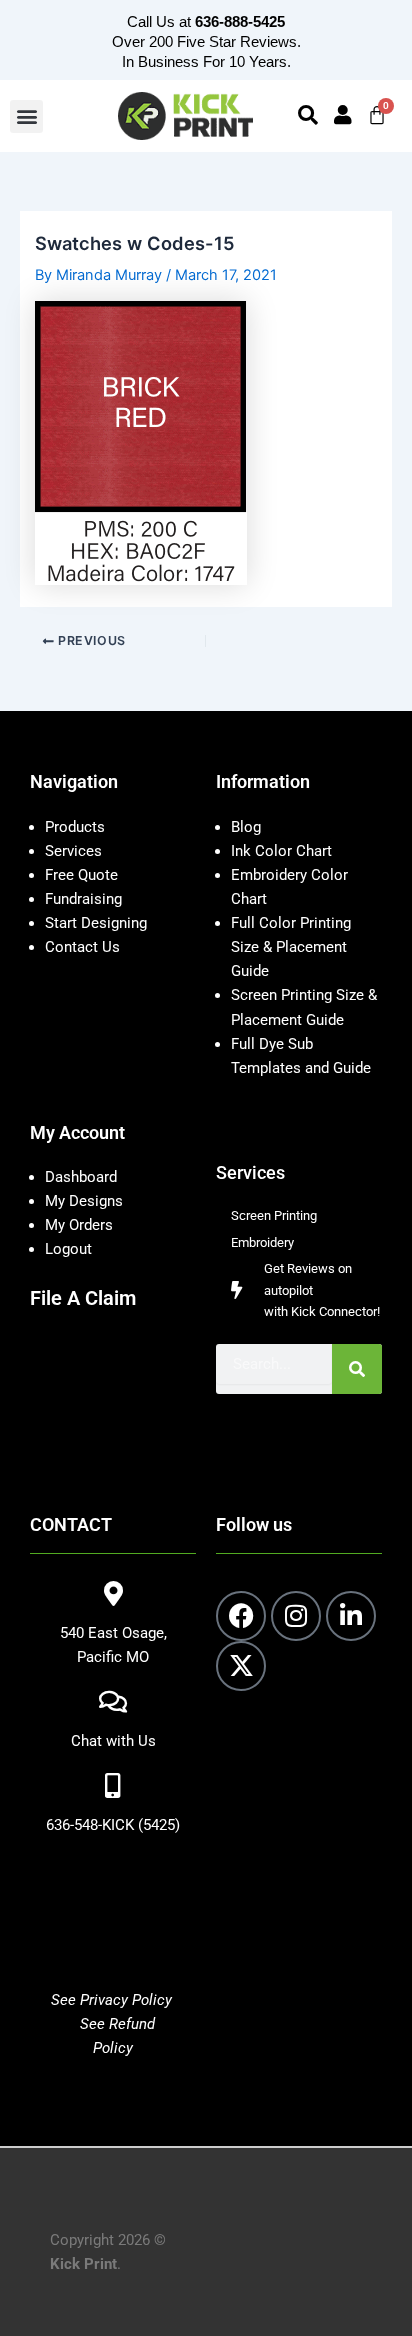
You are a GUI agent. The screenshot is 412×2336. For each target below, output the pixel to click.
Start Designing (96, 923)
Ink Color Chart (281, 851)
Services (73, 851)
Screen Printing (274, 1215)
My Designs (84, 1201)
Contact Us (82, 947)
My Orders (79, 1225)
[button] (26, 116)
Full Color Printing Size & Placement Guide (291, 947)
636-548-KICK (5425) (113, 1825)
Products (75, 827)
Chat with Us (113, 1741)
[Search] (357, 1369)
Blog (246, 827)
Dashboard (81, 1177)
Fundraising (83, 899)
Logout (68, 1249)
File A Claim (83, 1298)
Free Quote (81, 875)
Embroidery (262, 1242)
